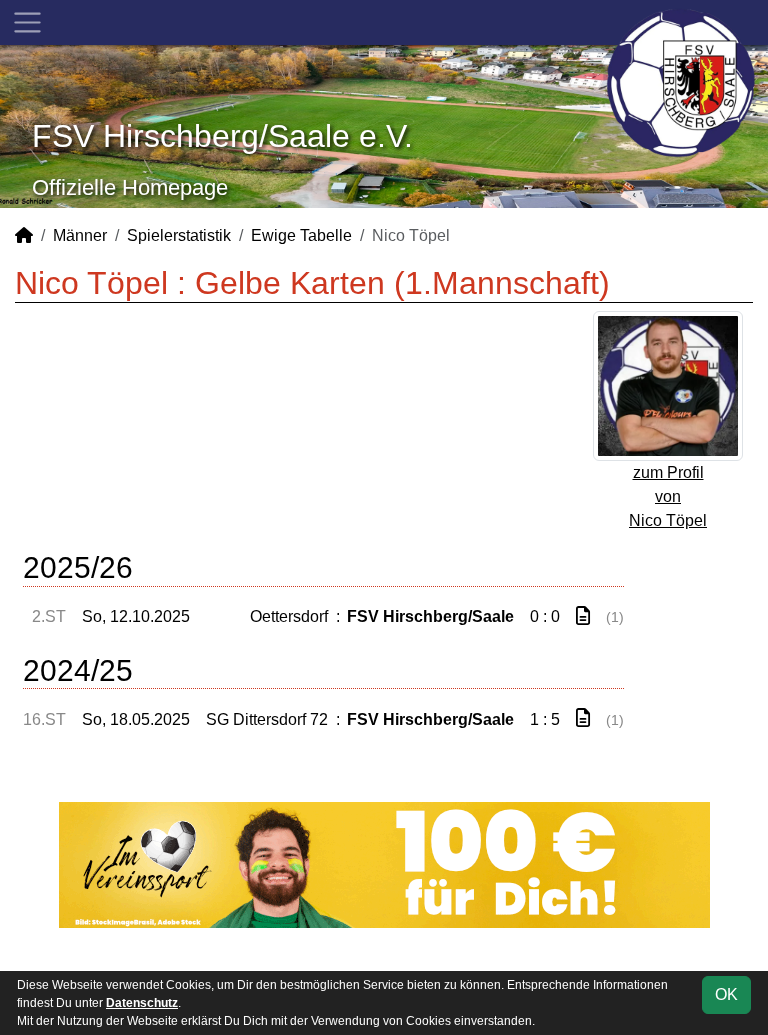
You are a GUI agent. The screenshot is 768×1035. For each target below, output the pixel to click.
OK (726, 994)
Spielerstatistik (179, 235)
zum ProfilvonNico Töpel (668, 496)
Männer (80, 235)
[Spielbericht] (583, 616)
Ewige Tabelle (301, 235)
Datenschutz (142, 1003)
